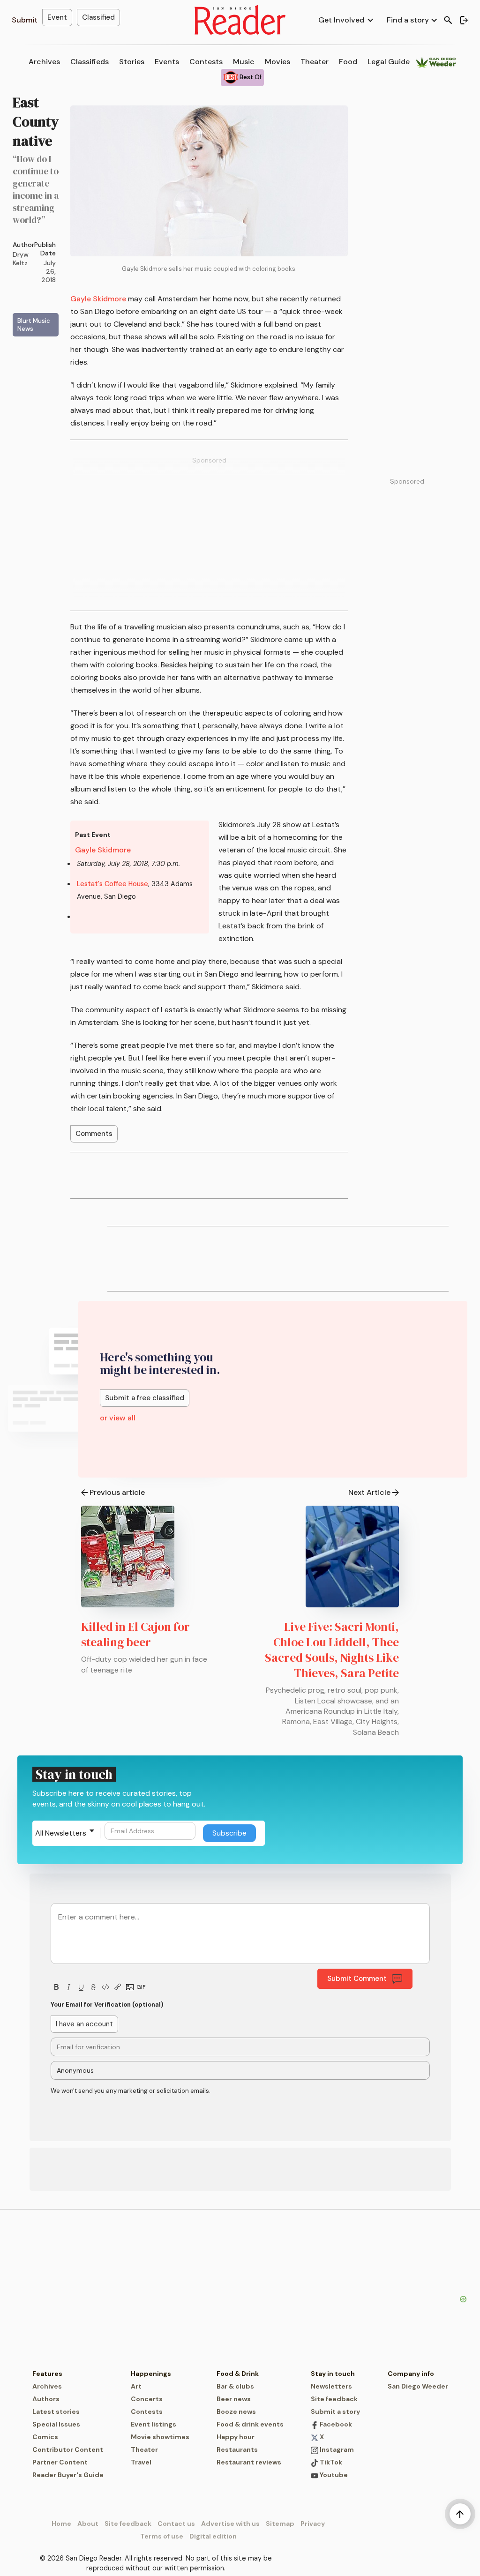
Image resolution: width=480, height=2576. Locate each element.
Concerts (147, 2399)
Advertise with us (230, 2524)
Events (167, 62)
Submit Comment (357, 1979)
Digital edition (213, 2536)
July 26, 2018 (49, 271)
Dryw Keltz (21, 259)
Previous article (117, 1492)
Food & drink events (250, 2424)
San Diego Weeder (418, 2386)
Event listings (154, 2424)
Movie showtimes (160, 2437)
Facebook (335, 2424)
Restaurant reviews (249, 2462)
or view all (118, 1418)
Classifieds (90, 62)
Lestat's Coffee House (112, 884)
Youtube (333, 2475)
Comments (94, 1134)
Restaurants (237, 2449)
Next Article (369, 1492)
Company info (411, 2374)
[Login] (464, 20)
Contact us (176, 2524)
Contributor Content (68, 2449)
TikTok (330, 2462)
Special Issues (56, 2424)
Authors (46, 2399)
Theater (315, 62)
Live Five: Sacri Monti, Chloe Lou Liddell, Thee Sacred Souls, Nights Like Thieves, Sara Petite (332, 1650)
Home (61, 2524)
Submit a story (335, 2412)
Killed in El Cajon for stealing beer (135, 1634)
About (88, 2524)
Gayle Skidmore (98, 299)
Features (47, 2374)
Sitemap (280, 2524)
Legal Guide (389, 62)
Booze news (236, 2412)
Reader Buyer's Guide (68, 2475)
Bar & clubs (235, 2386)
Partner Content (60, 2462)
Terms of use (162, 2536)
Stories (132, 62)
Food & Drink (238, 2374)
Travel (141, 2462)
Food (348, 62)
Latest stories (56, 2412)
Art (136, 2386)
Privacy (313, 2524)
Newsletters (331, 2386)
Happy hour (236, 2437)
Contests (206, 62)
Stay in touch (333, 2374)
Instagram (336, 2449)
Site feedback (334, 2399)
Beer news (234, 2399)
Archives (44, 62)
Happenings (151, 2374)
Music (244, 62)
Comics (45, 2437)
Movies (277, 62)
